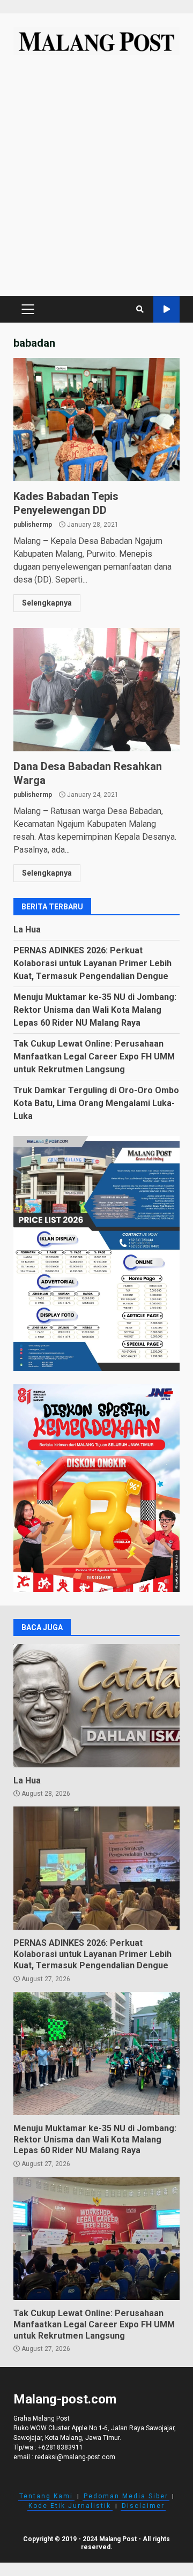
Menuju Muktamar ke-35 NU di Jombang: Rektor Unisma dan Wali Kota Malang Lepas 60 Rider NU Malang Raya (95, 1010)
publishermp (33, 525)
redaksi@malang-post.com (75, 2457)
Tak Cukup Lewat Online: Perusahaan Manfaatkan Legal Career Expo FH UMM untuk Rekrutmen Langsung (94, 1056)
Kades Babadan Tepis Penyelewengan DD (96, 420)
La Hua (27, 929)
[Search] (140, 309)
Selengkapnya (47, 603)
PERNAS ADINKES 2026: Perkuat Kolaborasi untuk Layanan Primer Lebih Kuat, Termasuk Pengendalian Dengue (92, 963)
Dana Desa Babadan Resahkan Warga (96, 690)
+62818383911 (61, 2447)
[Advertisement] (96, 181)
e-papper (166, 309)
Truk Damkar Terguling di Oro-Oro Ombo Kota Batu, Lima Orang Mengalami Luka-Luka (96, 1103)
